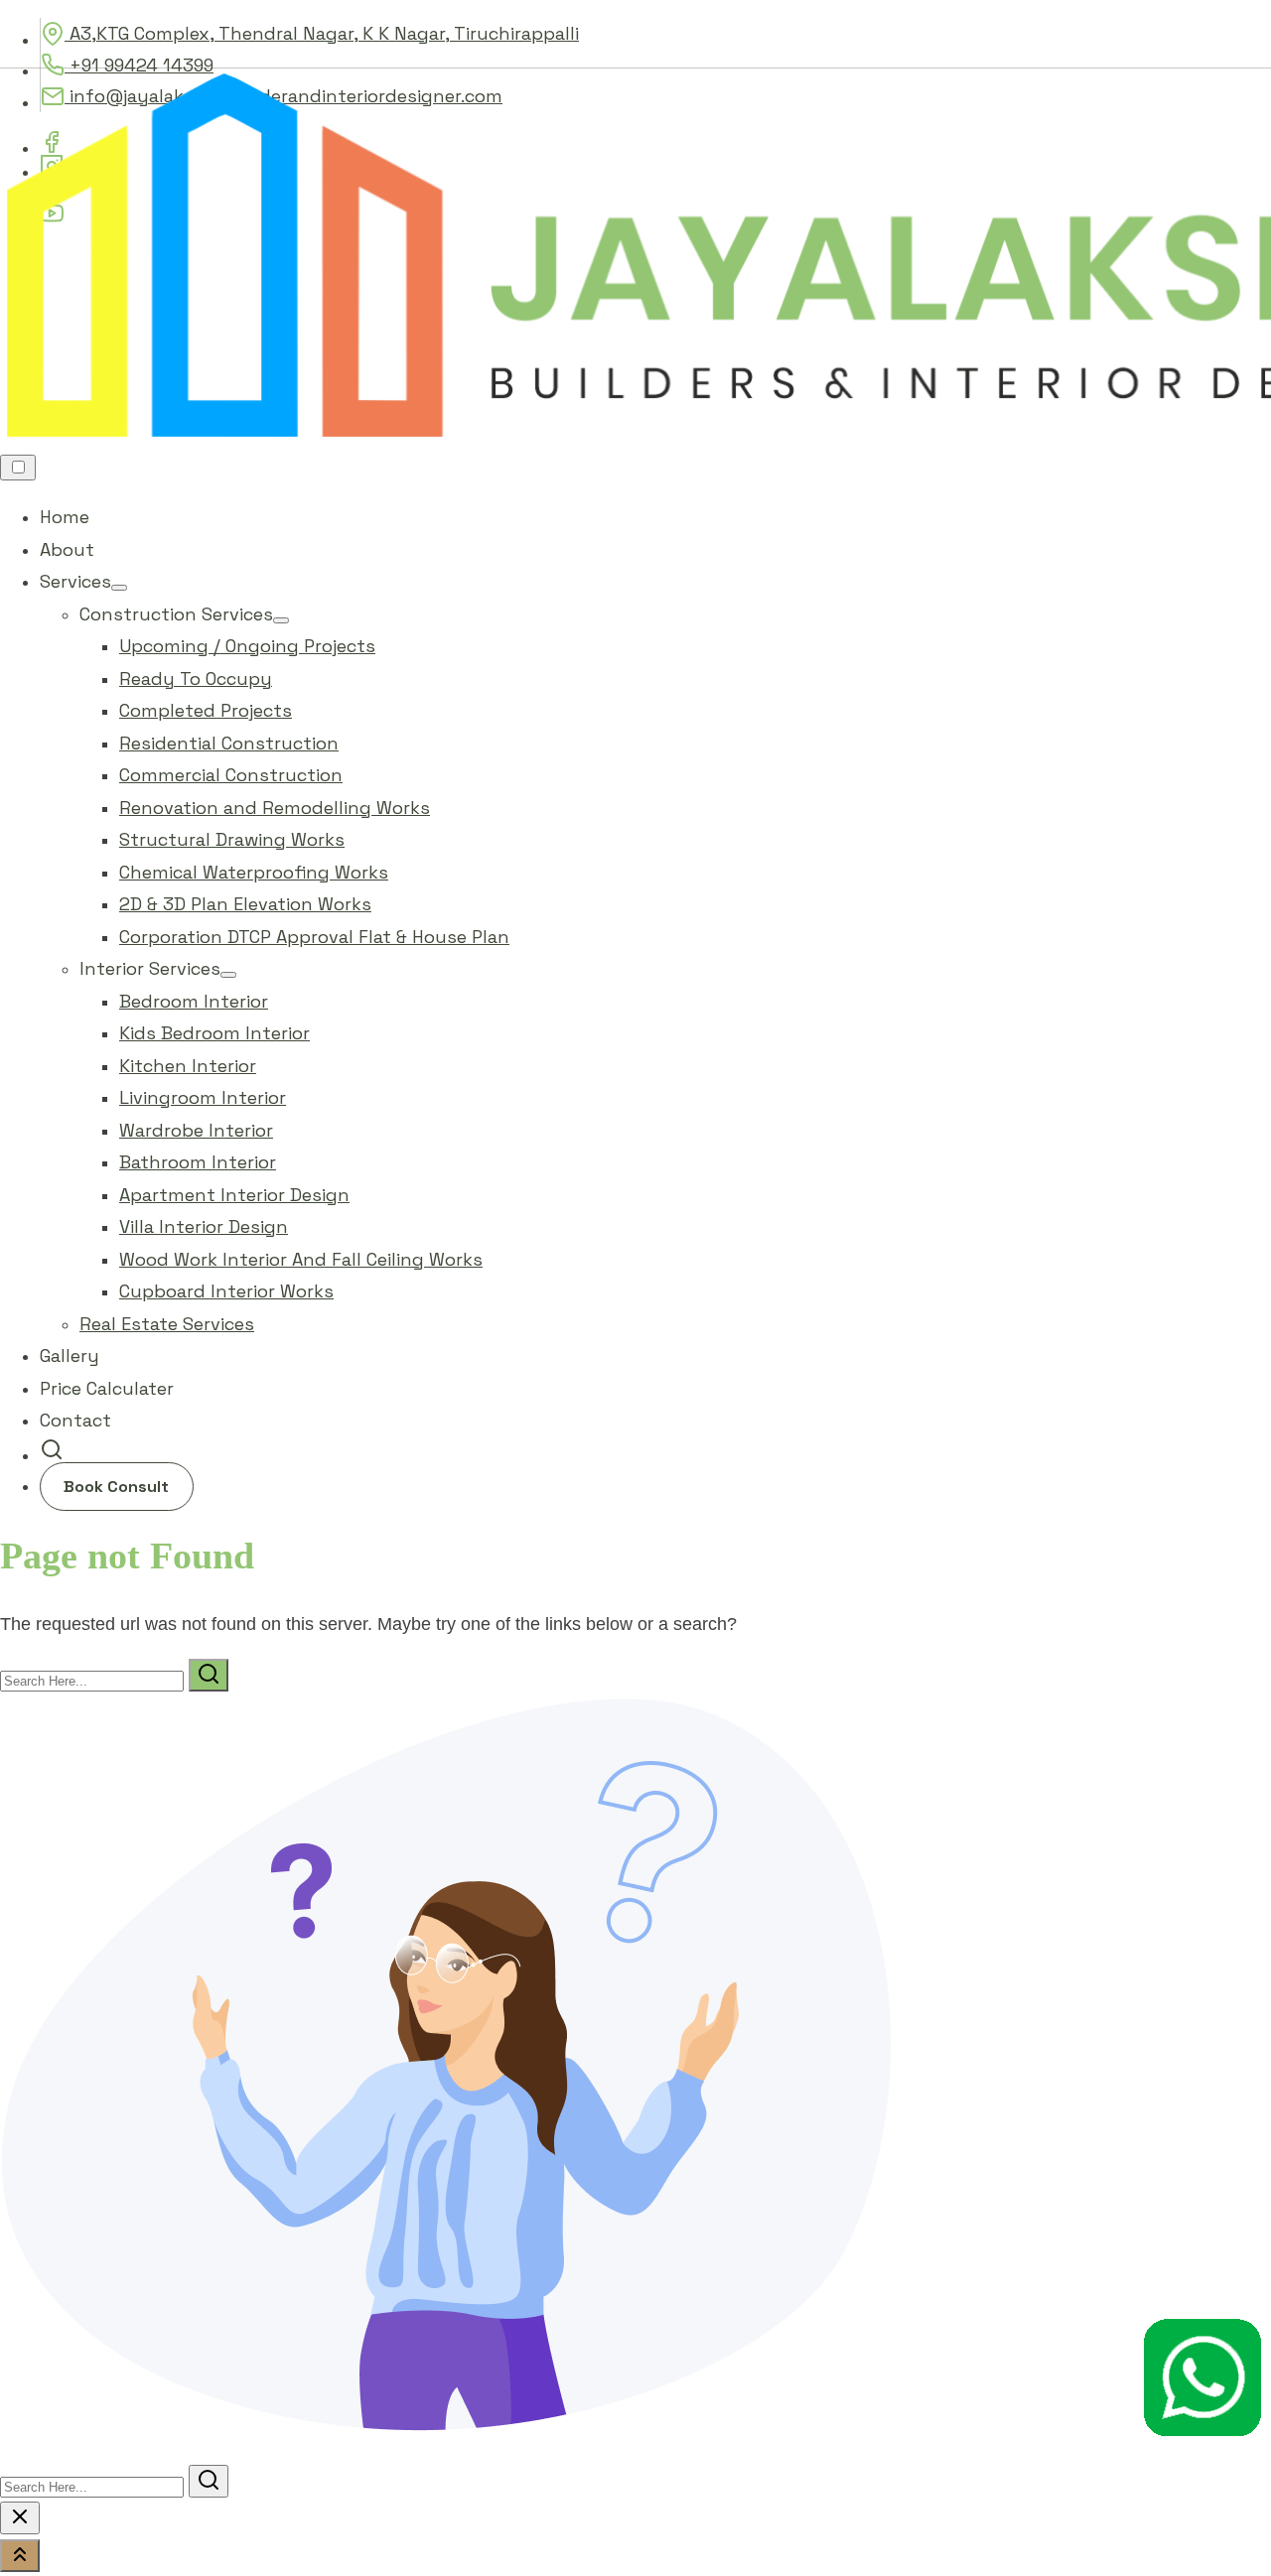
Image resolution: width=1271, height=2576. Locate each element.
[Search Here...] (94, 1680)
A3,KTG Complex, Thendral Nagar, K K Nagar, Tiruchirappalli (322, 33)
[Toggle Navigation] (18, 468)
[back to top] (20, 2556)
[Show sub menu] (119, 588)
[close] (20, 2518)
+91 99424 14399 (139, 65)
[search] (52, 1455)
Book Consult (116, 1487)
